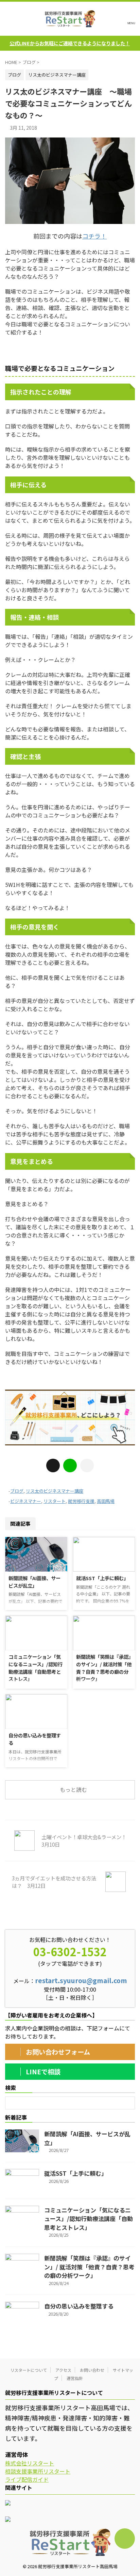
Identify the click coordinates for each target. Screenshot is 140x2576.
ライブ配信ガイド (27, 2479)
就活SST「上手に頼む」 (102, 1578)
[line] (70, 1465)
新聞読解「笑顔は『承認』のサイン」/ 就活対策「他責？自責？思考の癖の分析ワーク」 (104, 1668)
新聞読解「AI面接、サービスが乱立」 (34, 1582)
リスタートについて (29, 2370)
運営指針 (75, 2378)
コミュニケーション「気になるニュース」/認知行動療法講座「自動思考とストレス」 (36, 1668)
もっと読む (73, 1789)
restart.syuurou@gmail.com (81, 1980)
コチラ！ (94, 236)
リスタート (55, 1501)
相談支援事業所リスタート (38, 2471)
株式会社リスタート (30, 2463)
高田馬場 (106, 1501)
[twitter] (53, 1465)
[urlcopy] (87, 1465)
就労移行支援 (81, 1501)
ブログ (17, 1491)
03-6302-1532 (70, 1951)
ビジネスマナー (26, 1501)
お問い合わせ (92, 2370)
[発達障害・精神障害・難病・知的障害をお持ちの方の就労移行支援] (70, 19)
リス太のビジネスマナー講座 (55, 1491)
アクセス (63, 2370)
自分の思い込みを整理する (79, 2306)
